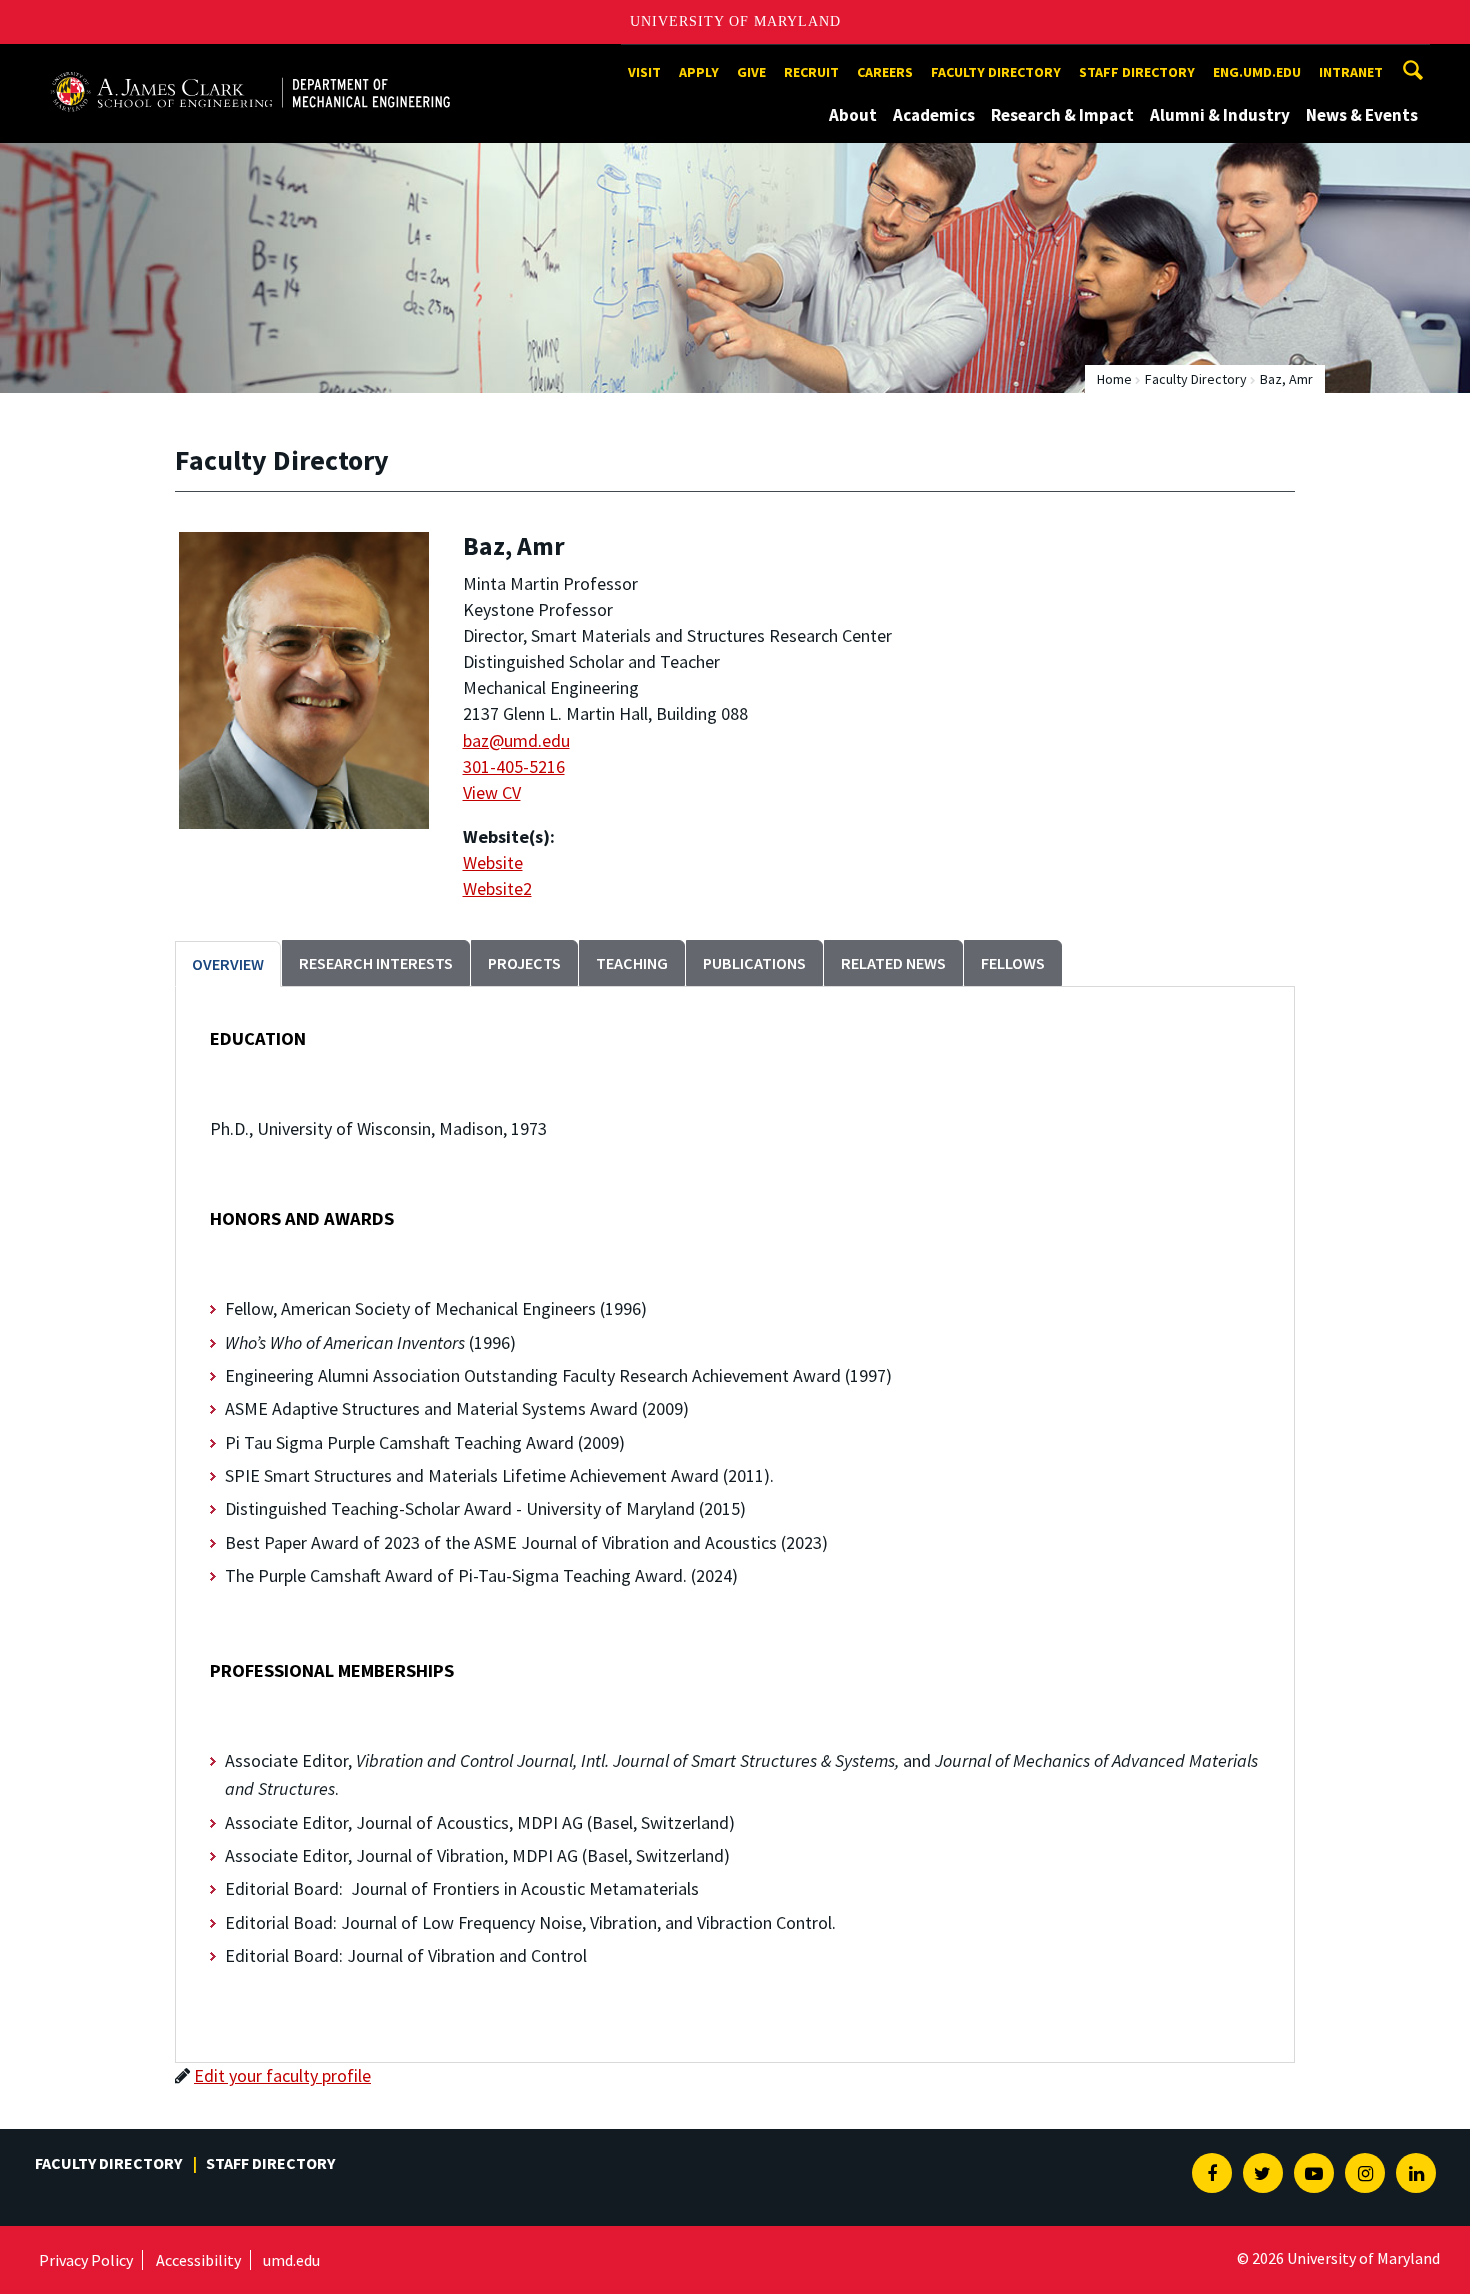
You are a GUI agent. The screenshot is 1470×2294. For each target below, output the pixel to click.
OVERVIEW (228, 964)
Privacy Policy (86, 2260)
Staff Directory (1137, 72)
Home (1114, 379)
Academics (934, 115)
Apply (699, 72)
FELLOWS (1013, 963)
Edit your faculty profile (282, 2075)
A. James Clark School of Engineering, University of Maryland (250, 62)
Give (751, 72)
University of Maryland (735, 21)
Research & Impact (1062, 115)
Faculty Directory (996, 72)
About (853, 115)
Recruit (811, 72)
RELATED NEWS (893, 963)
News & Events (1362, 115)
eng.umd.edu (1257, 72)
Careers (885, 72)
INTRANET (1351, 72)
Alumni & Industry (1220, 115)
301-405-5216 (514, 766)
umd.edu (291, 2260)
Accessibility (198, 2260)
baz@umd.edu (516, 740)
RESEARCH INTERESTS (376, 963)
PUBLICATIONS (754, 963)
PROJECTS (524, 963)
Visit (644, 72)
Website (493, 862)
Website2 (497, 888)
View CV (492, 792)
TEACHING (632, 963)
